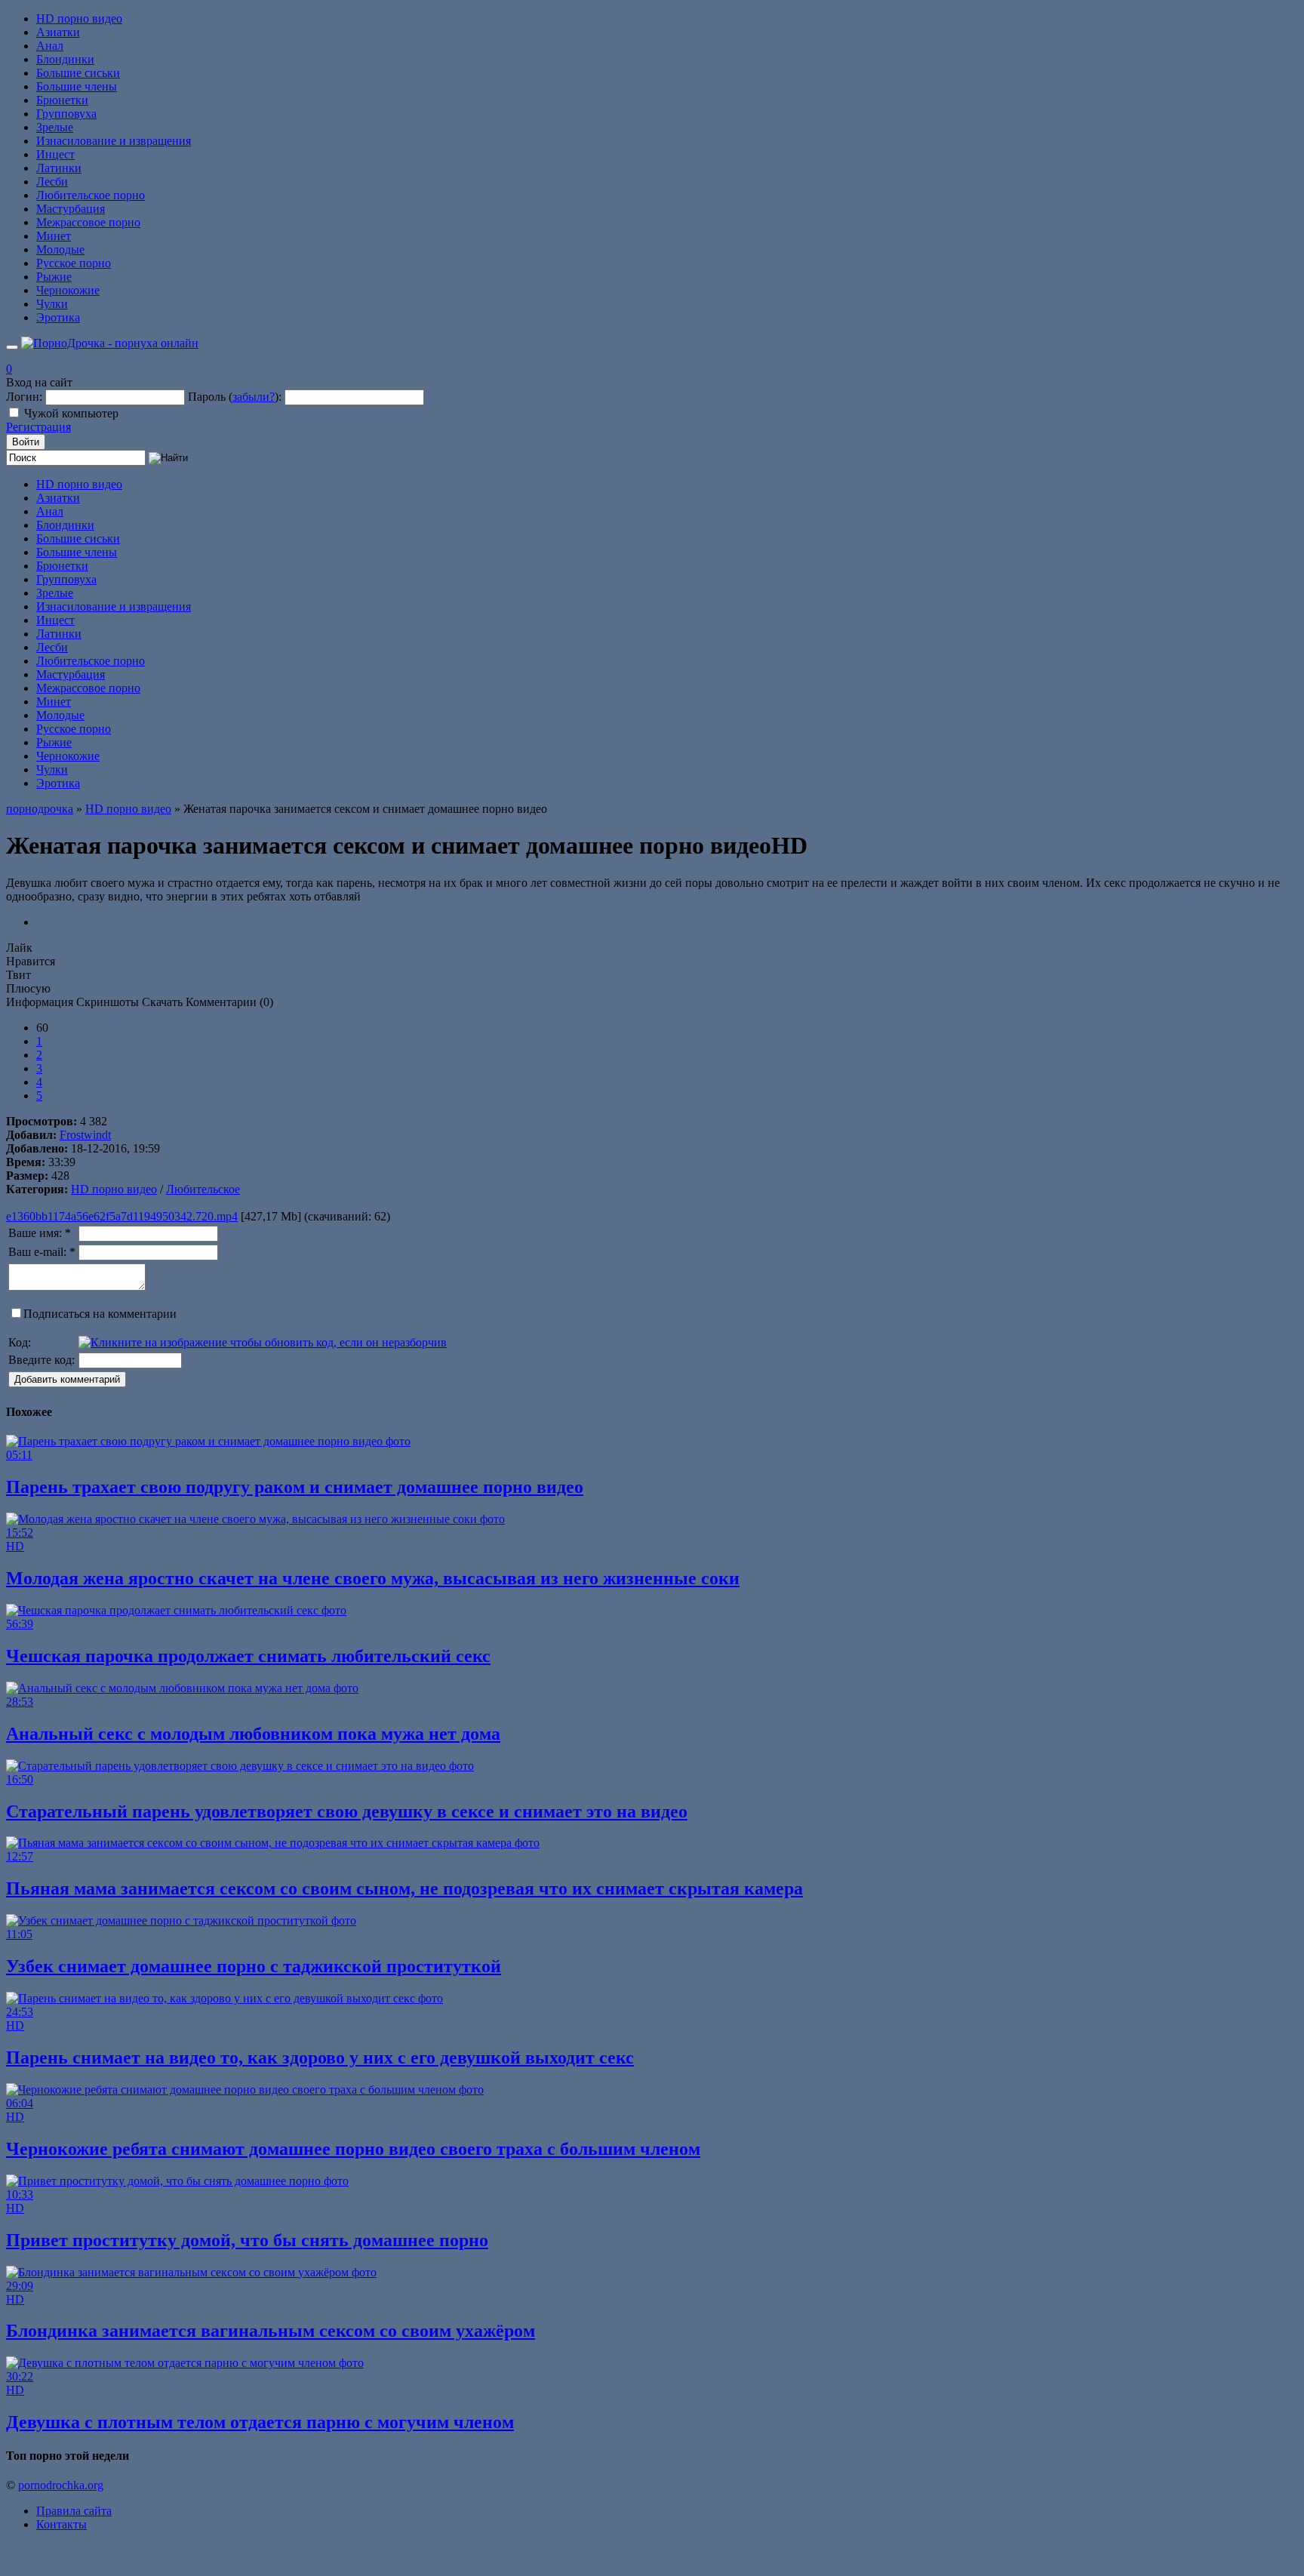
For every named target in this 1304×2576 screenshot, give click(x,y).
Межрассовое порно (88, 222)
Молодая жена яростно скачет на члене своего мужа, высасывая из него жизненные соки (373, 1578)
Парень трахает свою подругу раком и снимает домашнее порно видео (295, 1487)
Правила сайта (74, 2511)
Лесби (52, 182)
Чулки (52, 304)
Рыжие (54, 277)
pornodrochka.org (61, 2485)
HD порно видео (79, 18)
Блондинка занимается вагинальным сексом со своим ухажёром (271, 2331)
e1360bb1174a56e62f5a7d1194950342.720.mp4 (122, 1216)
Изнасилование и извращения (114, 141)
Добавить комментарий (67, 1379)
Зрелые (55, 127)
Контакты (62, 2524)
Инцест (55, 154)
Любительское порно (91, 195)
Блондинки (65, 59)
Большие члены (77, 86)
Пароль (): (235, 397)
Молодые (60, 249)
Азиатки (58, 32)
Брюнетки (62, 100)
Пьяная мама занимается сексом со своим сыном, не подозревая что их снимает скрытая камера (404, 1888)
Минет (54, 236)
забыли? (254, 397)
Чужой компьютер (71, 413)
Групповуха (66, 114)
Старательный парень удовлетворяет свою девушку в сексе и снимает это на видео (347, 1811)
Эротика (58, 317)
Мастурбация (71, 209)
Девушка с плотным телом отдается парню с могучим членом (260, 2422)
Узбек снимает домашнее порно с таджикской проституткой (254, 1966)
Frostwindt (85, 1135)
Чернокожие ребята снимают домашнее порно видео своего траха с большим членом (353, 2149)
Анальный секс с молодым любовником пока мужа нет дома (253, 1734)
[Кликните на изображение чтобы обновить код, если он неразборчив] (263, 1342)
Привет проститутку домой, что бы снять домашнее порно (247, 2240)
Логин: (24, 397)
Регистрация (38, 427)
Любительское (203, 1189)
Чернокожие (68, 290)
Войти (26, 442)
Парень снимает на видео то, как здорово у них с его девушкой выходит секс (320, 2057)
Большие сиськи (78, 73)
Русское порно (74, 263)
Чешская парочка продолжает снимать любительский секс (248, 1656)
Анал (50, 46)
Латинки (59, 168)
